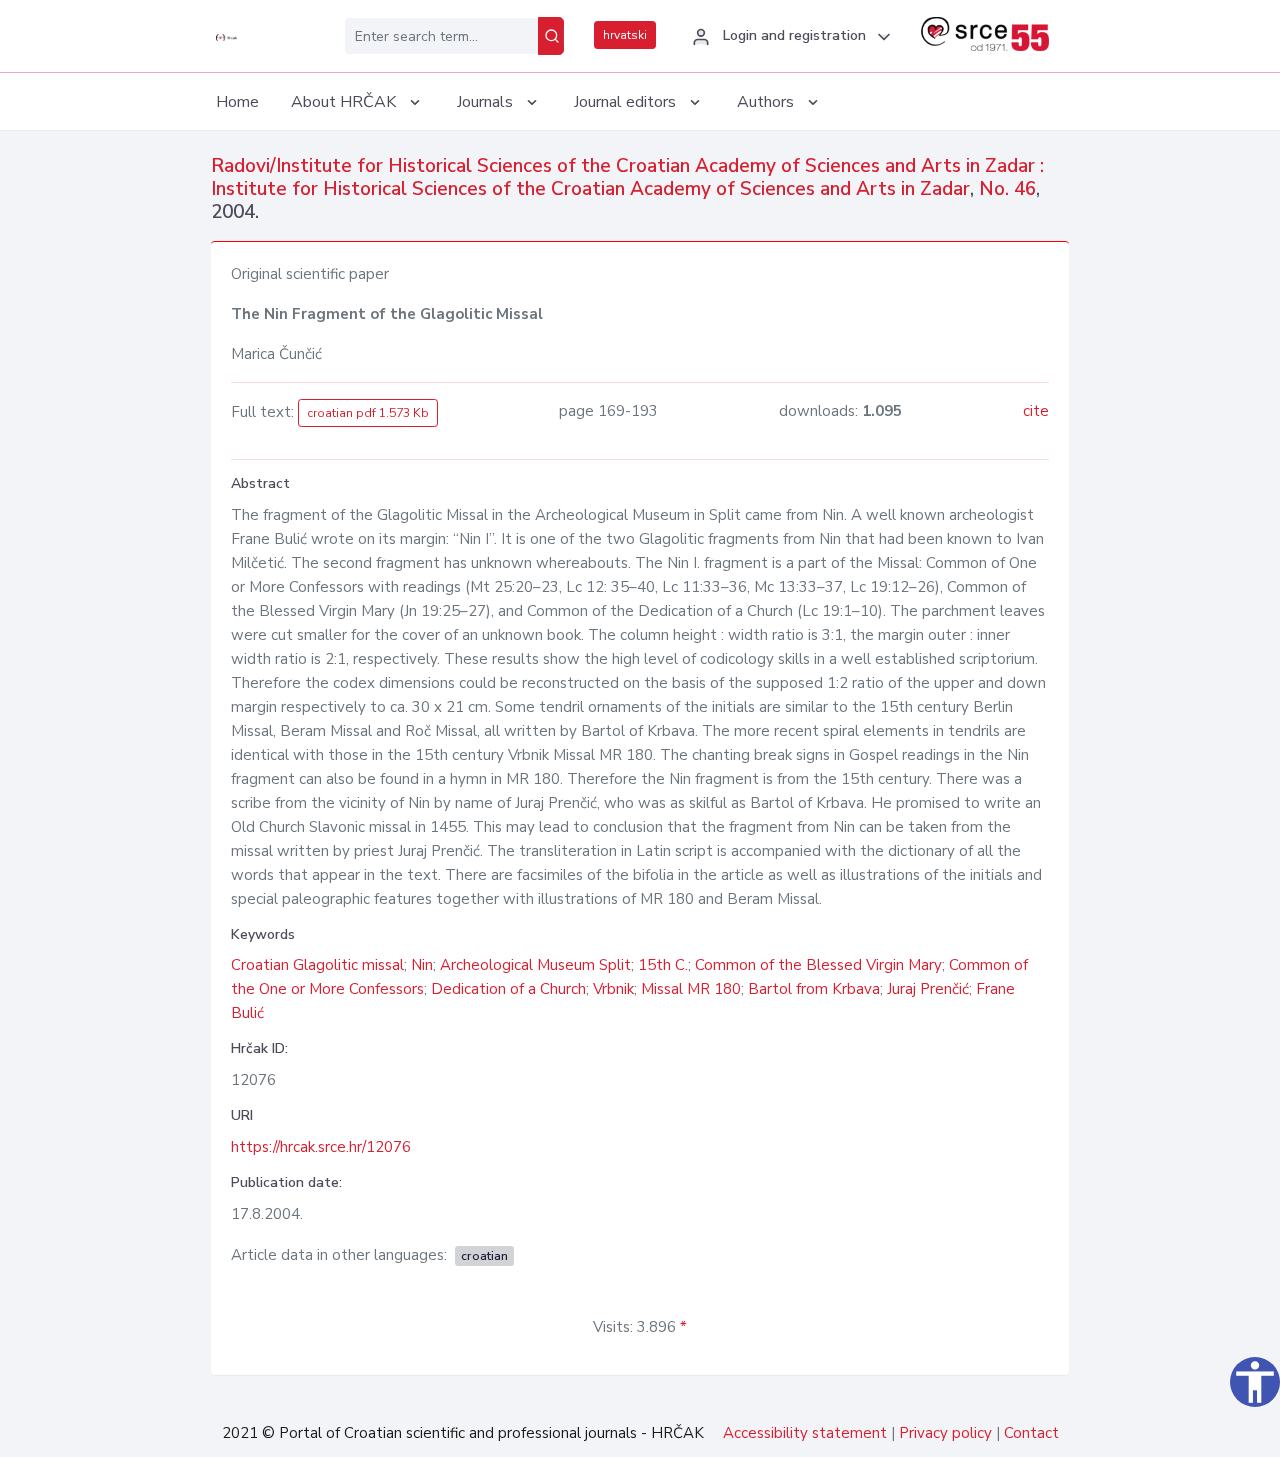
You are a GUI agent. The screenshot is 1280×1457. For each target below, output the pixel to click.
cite (1036, 411)
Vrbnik (613, 989)
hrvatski (625, 35)
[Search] (551, 36)
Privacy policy (945, 1433)
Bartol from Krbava (814, 989)
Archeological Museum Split (535, 965)
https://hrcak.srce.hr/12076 (321, 1147)
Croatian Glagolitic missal (317, 965)
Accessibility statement (805, 1433)
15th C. (663, 965)
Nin (422, 965)
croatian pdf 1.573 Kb (368, 413)
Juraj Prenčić (928, 989)
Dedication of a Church (508, 989)
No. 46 (1007, 189)
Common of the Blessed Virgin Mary (818, 965)
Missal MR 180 (691, 989)
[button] (788, 37)
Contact (1031, 1433)
